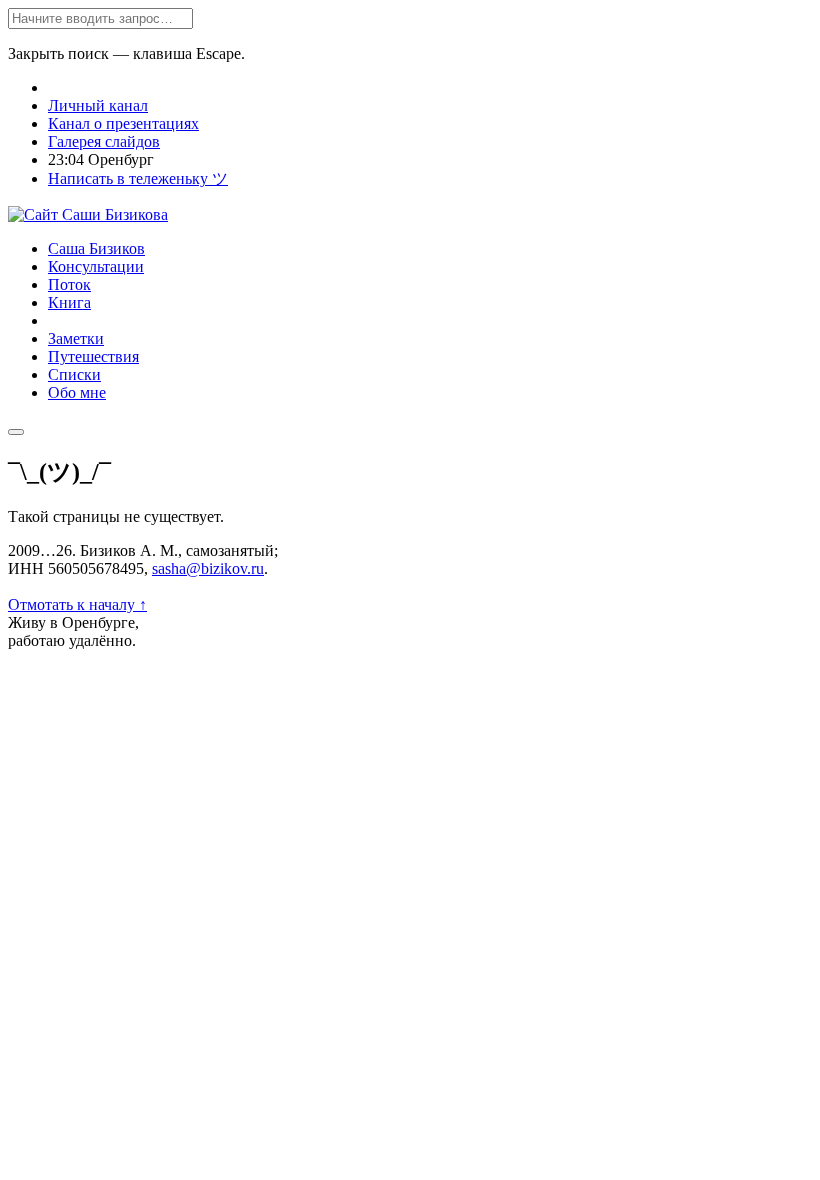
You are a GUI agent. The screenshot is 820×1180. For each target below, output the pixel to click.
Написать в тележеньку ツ (138, 178)
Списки (74, 374)
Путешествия (93, 356)
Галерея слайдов (104, 141)
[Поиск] (16, 432)
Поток (69, 284)
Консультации (96, 266)
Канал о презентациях (123, 123)
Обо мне (77, 392)
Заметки (76, 338)
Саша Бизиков (96, 248)
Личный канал (98, 105)
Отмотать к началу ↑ (77, 604)
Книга (69, 302)
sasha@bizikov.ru (208, 568)
